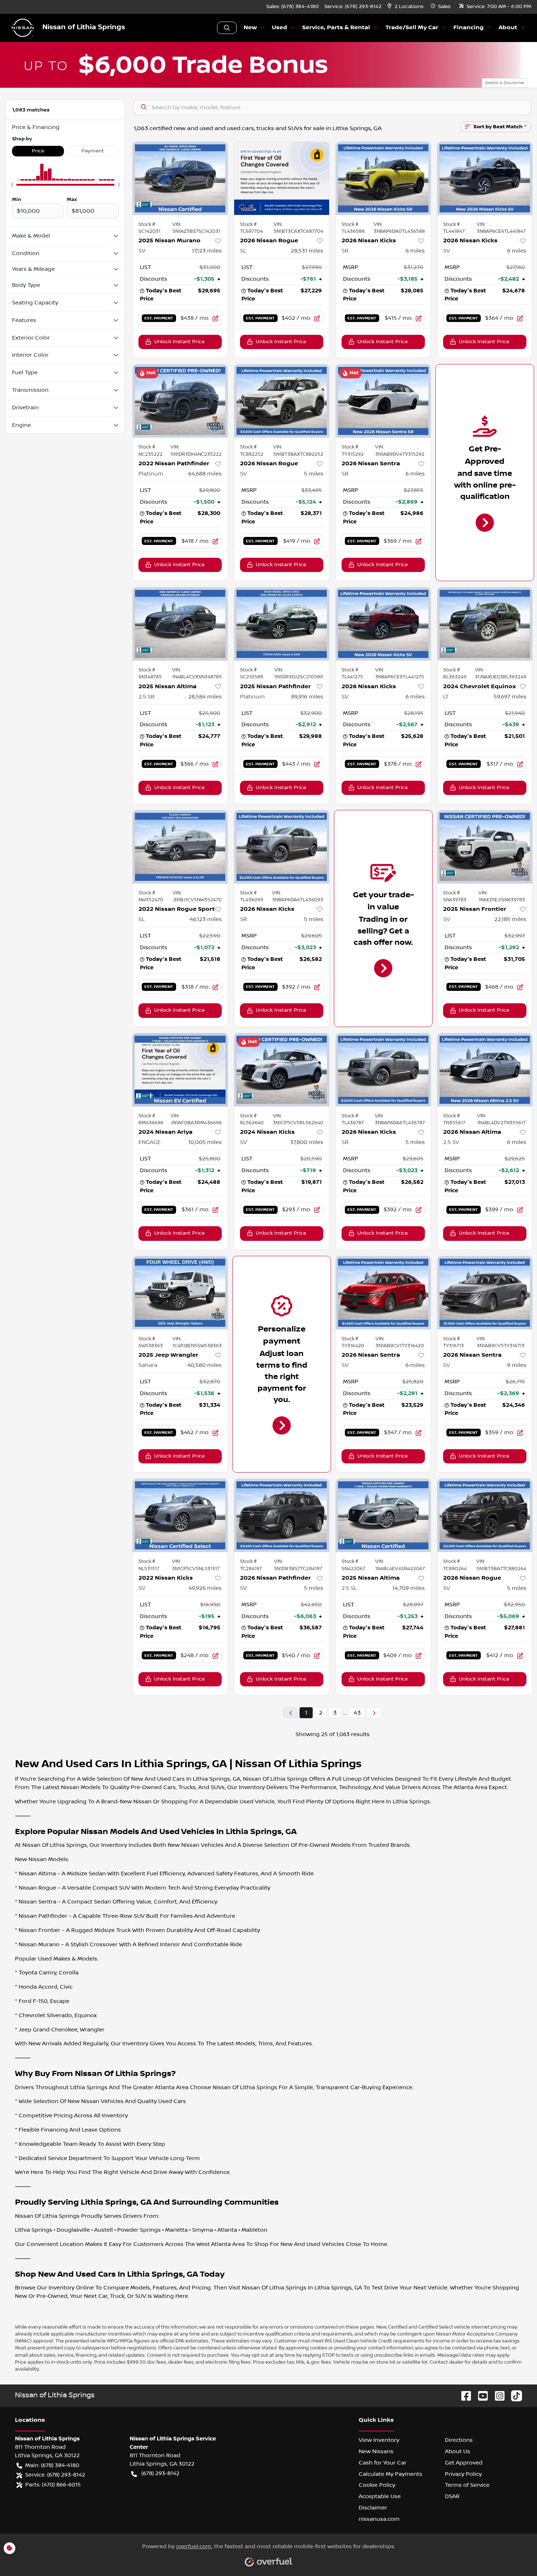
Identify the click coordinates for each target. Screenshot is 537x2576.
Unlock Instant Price (179, 342)
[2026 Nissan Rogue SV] (282, 401)
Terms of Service (467, 2485)
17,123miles (207, 251)
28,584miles (205, 697)
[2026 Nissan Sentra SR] (383, 401)
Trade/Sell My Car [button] (412, 28)
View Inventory (379, 2440)
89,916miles (307, 697)
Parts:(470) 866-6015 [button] (53, 2485)
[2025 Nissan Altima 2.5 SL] (383, 1515)
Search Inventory (227, 28)
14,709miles (409, 1588)
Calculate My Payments (391, 2474)
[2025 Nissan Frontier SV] (485, 847)
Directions (459, 2440)
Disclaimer (373, 2508)
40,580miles (205, 1365)
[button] (406, 7)
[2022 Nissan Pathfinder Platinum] (180, 401)
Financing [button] (469, 28)
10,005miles (205, 1142)
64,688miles (205, 474)
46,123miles (206, 919)
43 (357, 1713)
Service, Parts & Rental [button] (336, 28)
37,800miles (307, 1142)
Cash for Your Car (383, 2463)
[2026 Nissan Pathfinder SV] (282, 1515)
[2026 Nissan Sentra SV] (383, 1293)
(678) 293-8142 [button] (160, 2473)
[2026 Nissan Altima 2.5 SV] (485, 1070)
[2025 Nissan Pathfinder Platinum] (282, 624)
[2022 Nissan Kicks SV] (180, 1515)
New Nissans (376, 2451)
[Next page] (374, 1713)
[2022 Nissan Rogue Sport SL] (180, 847)
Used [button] (279, 28)
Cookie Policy (377, 2485)
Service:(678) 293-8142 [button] (55, 2475)
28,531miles (307, 251)
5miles (314, 474)
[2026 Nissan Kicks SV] (485, 178)
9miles (517, 1365)
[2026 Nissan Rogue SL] (282, 178)
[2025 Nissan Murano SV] (180, 178)
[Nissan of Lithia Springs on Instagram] (497, 2396)
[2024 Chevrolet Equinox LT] (485, 624)
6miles (415, 251)
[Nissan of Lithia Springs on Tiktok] (514, 2396)
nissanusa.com (379, 2519)
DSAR (452, 2496)
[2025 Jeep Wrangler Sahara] (180, 1293)
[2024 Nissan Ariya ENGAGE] (180, 1070)
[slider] (12, 185)
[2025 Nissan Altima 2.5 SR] (180, 624)
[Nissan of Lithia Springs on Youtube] (480, 2396)
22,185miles (510, 919)
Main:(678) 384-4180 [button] (52, 2465)
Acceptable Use (380, 2496)
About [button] (508, 28)
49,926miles (205, 1588)
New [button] (250, 28)
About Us (458, 2451)
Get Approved (464, 2463)
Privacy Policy (463, 2474)
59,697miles (510, 697)
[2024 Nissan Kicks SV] (282, 1070)
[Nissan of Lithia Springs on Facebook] (463, 2396)
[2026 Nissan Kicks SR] (383, 178)
